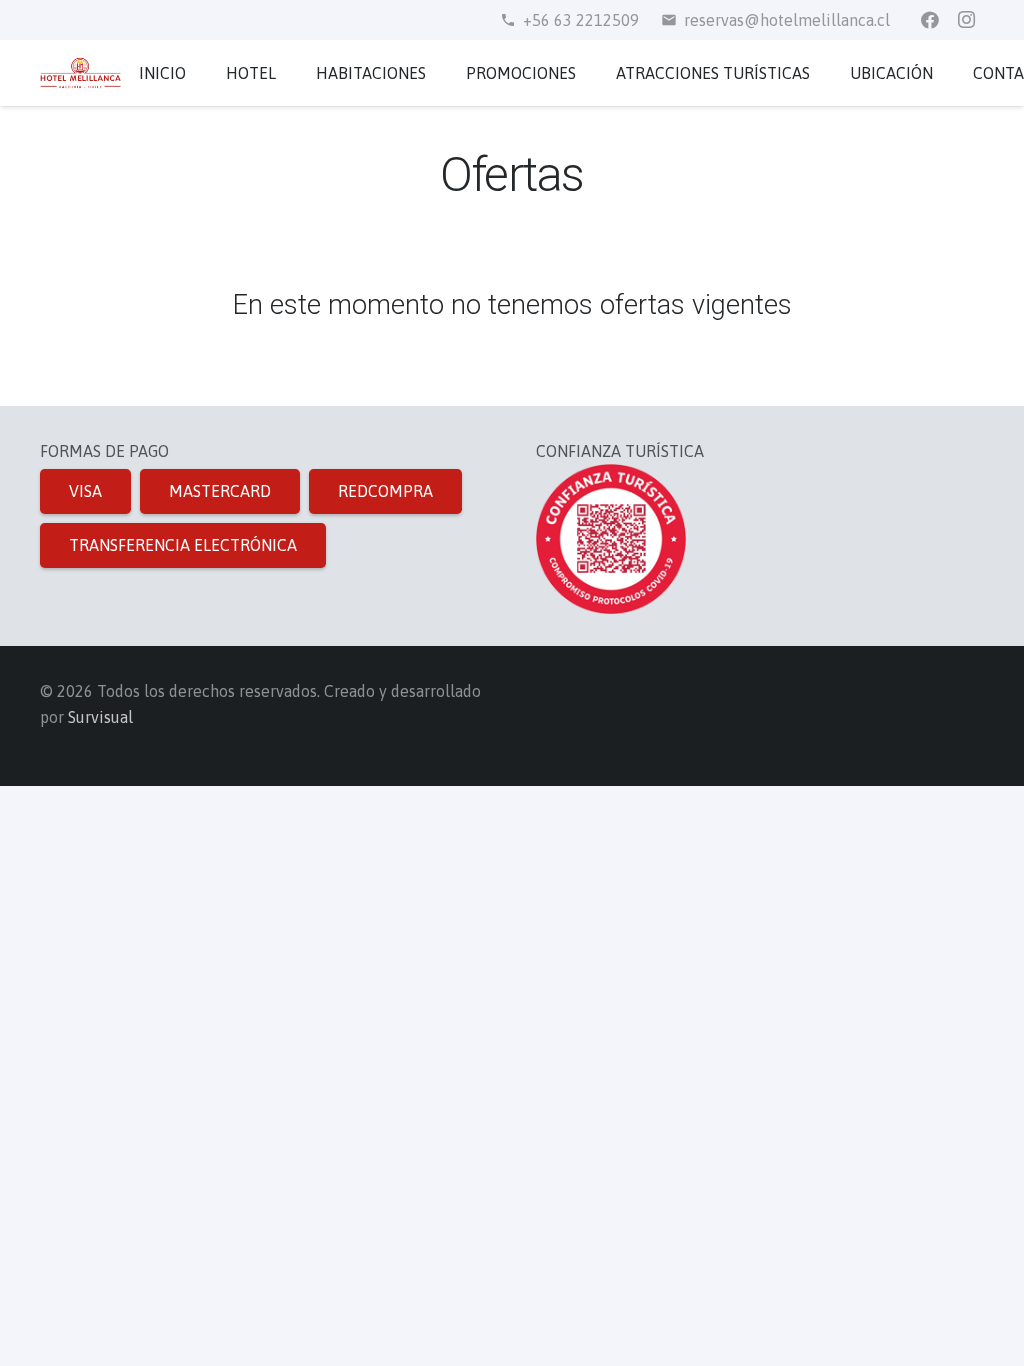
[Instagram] (966, 20)
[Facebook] (930, 20)
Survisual (100, 717)
